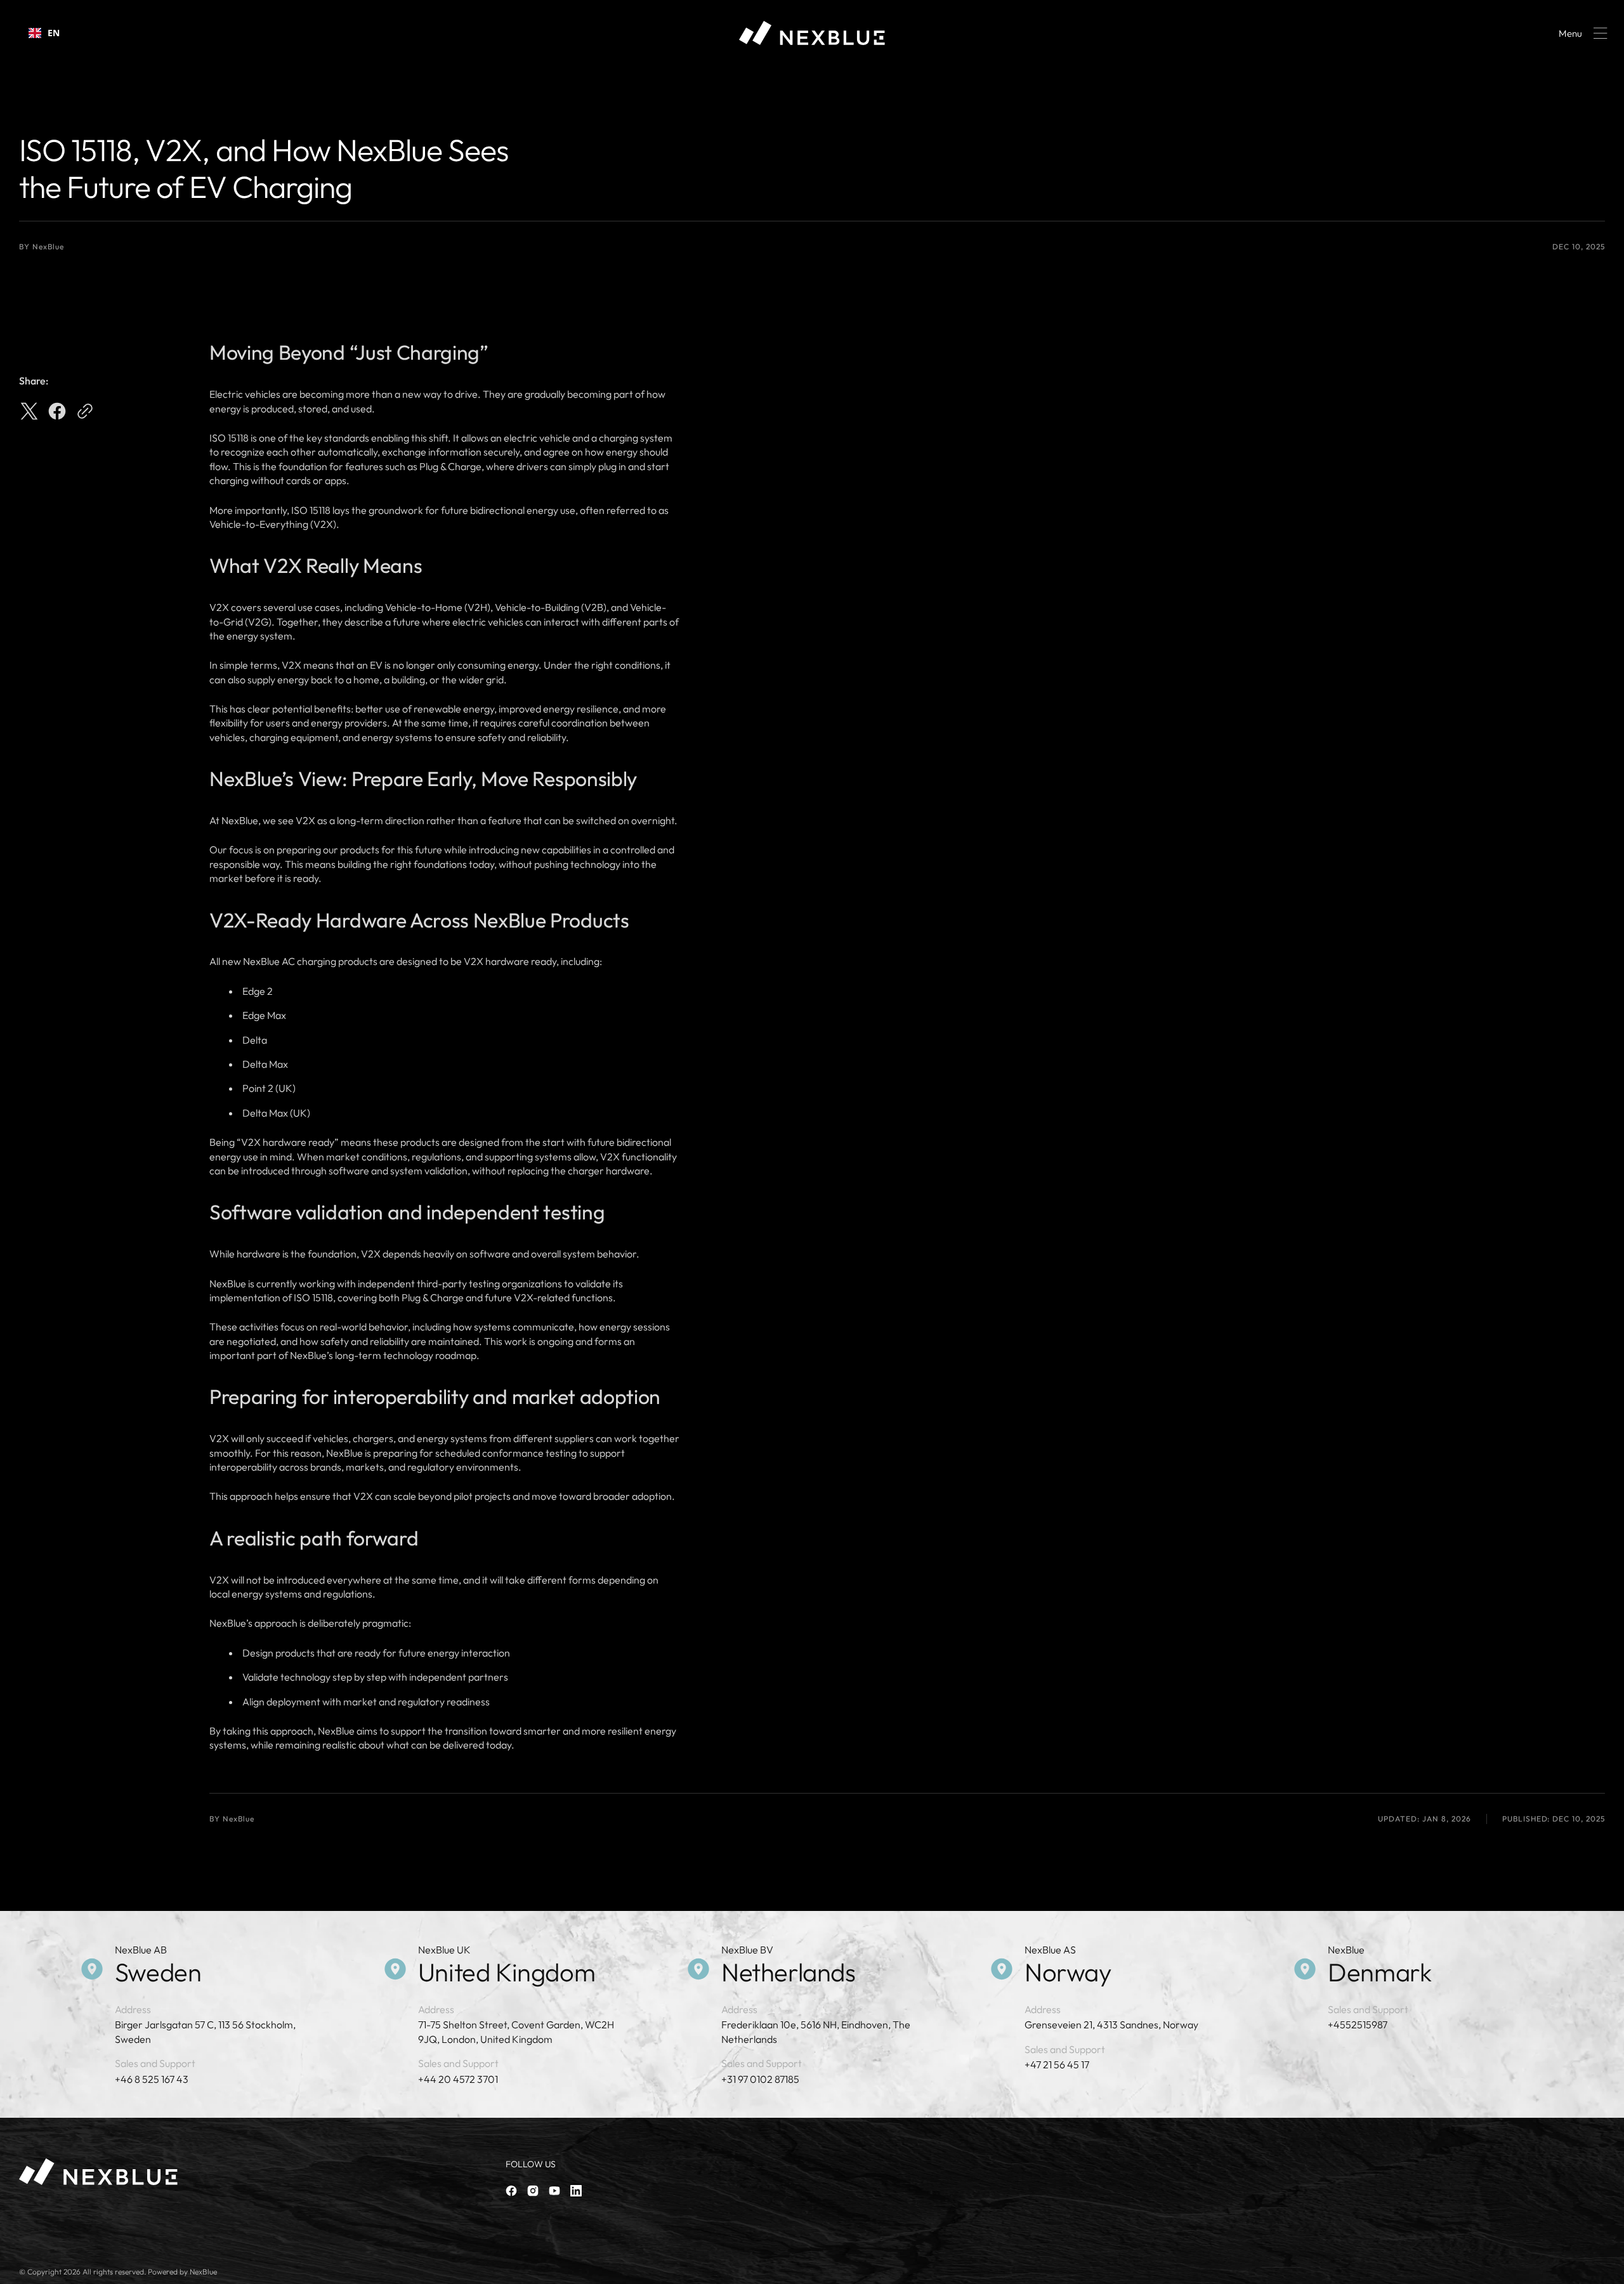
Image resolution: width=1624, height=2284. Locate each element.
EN (54, 33)
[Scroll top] (1609, 2269)
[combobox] (44, 33)
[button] (1581, 33)
